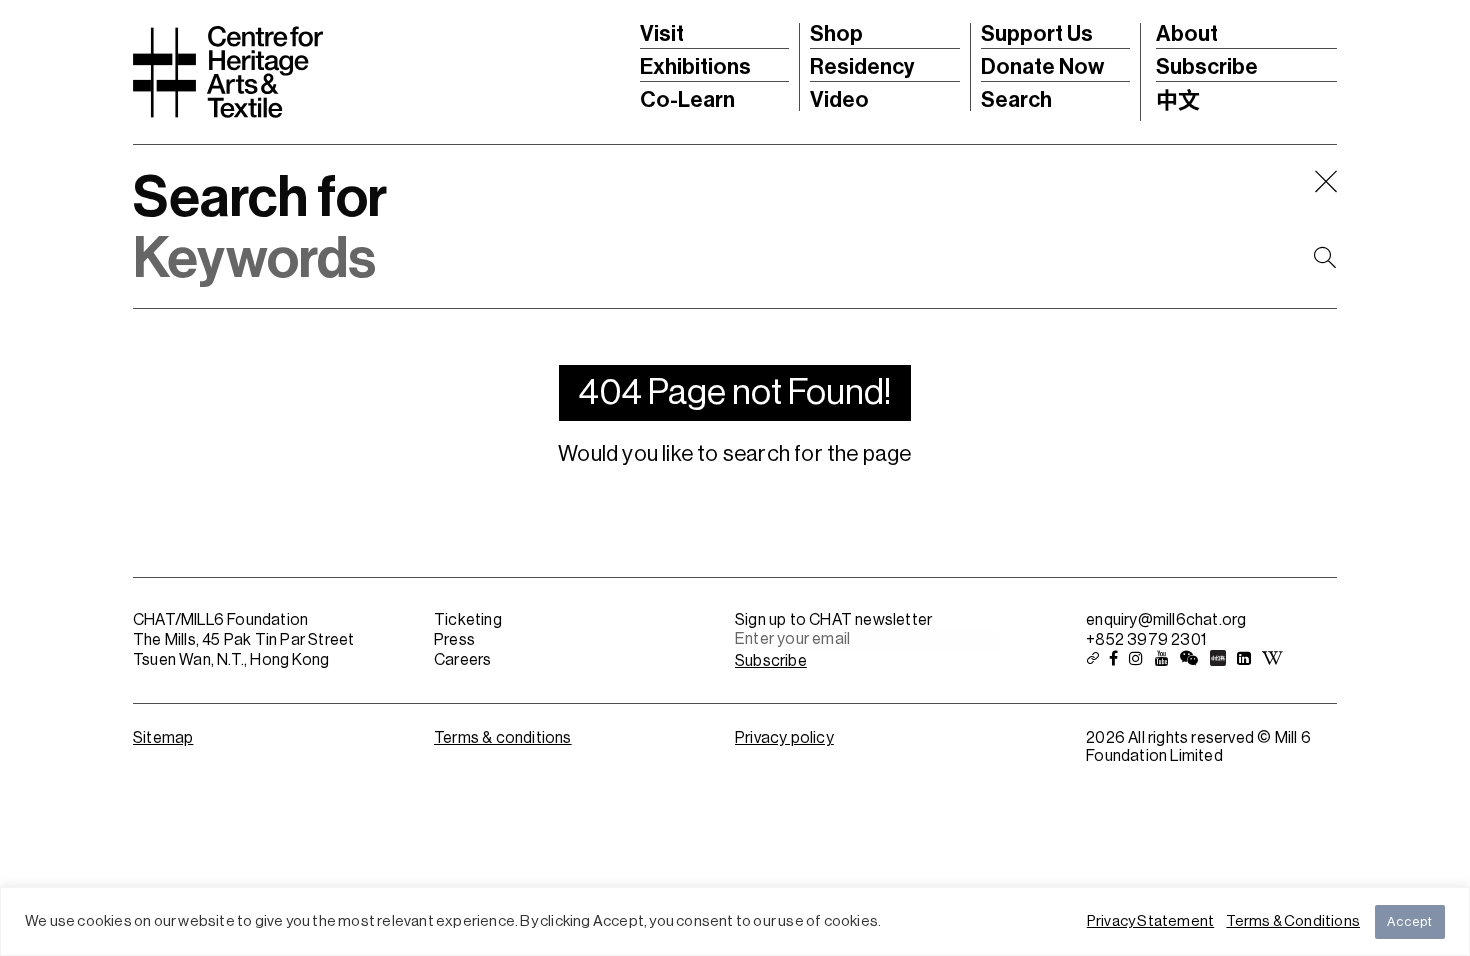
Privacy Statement (1150, 921)
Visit (662, 34)
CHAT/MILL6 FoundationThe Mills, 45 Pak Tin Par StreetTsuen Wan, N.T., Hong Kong (243, 640)
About (1187, 34)
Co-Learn (687, 100)
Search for (260, 198)
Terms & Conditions (1293, 921)
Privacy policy (784, 738)
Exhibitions (695, 67)
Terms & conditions (503, 738)
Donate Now (1042, 67)
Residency (862, 67)
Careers (462, 660)
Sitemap (163, 738)
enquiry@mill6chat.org (1166, 620)
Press (454, 640)
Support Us (1037, 34)
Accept (1410, 921)
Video (839, 100)
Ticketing (468, 620)
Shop (836, 34)
